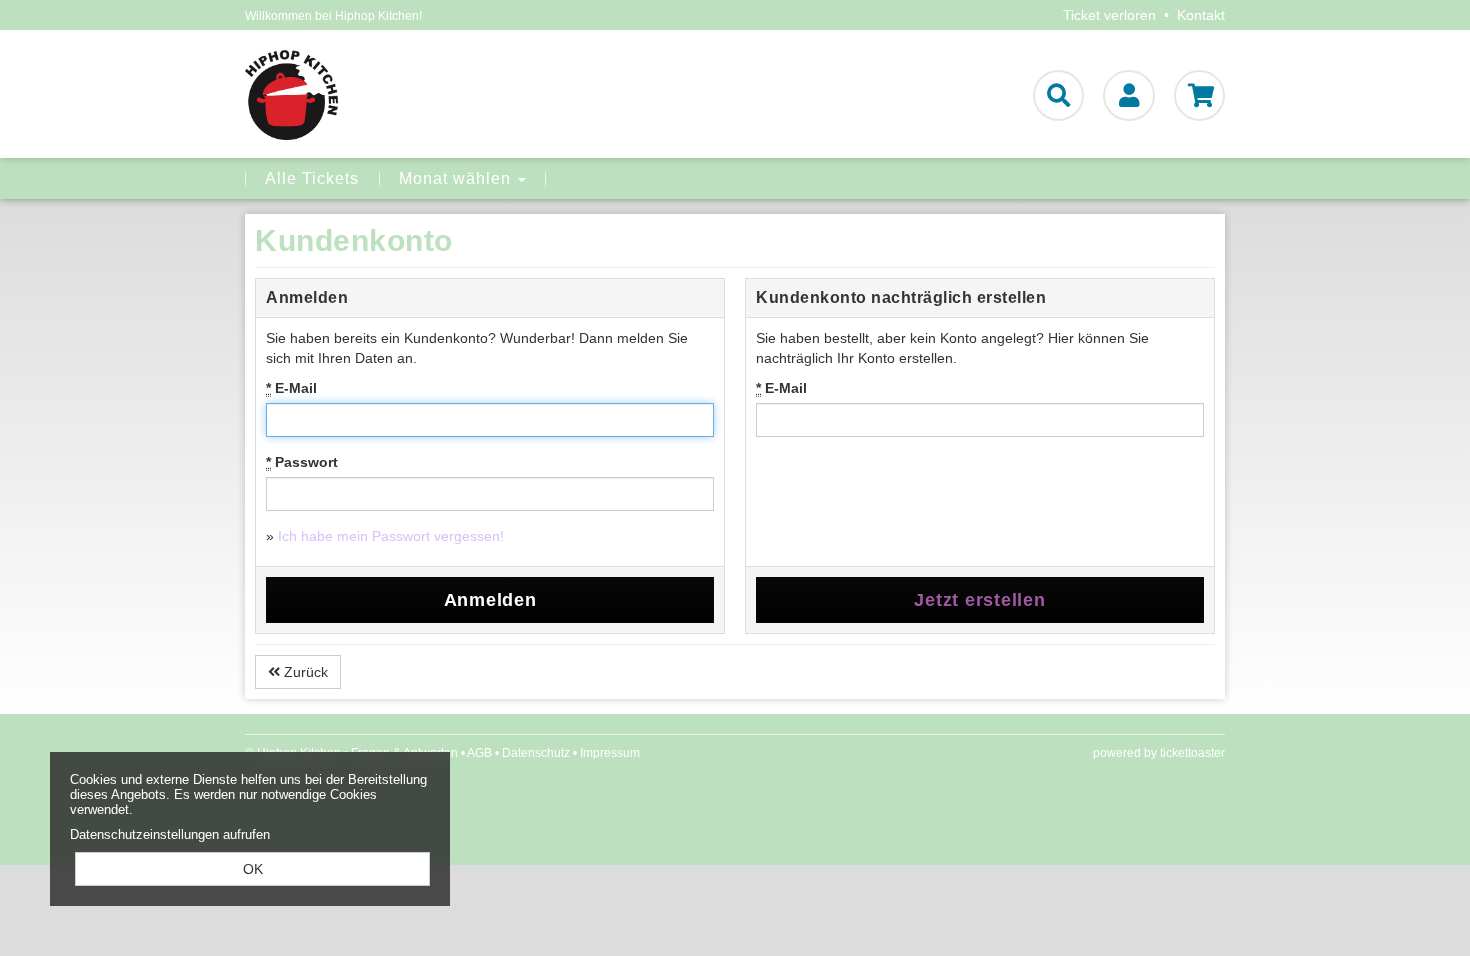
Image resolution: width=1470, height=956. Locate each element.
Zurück (304, 672)
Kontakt (1201, 15)
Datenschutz (536, 753)
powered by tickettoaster (1159, 753)
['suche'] (1058, 95)
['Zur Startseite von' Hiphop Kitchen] (401, 95)
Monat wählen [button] (457, 178)
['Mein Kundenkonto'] (1128, 95)
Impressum (610, 753)
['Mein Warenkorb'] (1199, 95)
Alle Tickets (312, 178)
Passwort (302, 462)
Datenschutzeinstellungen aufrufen (170, 834)
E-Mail (291, 388)
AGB (479, 753)
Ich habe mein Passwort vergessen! (391, 536)
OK (253, 869)
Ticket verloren (1109, 15)
